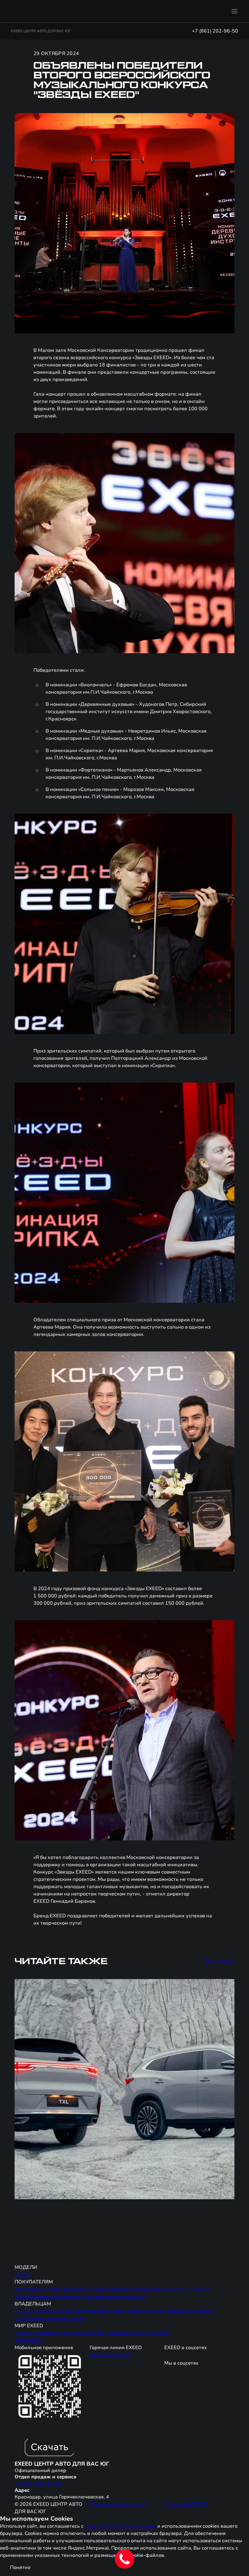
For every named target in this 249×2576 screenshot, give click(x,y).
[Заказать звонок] (219, 11)
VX (18, 2275)
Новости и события (37, 2333)
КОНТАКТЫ (29, 2340)
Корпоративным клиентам (115, 2297)
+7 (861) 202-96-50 (215, 31)
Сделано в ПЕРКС (186, 2504)
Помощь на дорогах (191, 2311)
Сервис (117, 2311)
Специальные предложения (48, 2297)
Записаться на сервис (82, 2311)
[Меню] (234, 11)
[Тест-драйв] (203, 11)
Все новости (220, 1961)
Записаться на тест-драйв (46, 2289)
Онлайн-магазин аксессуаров (50, 2318)
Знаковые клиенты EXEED (138, 2333)
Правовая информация (117, 2504)
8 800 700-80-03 (110, 2355)
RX (26, 2275)
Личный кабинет (34, 2311)
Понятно (20, 2567)
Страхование (153, 2289)
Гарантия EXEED (147, 2311)
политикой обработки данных (120, 2526)
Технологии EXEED (83, 2333)
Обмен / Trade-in (190, 2289)
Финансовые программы (107, 2289)
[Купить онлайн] (187, 11)
